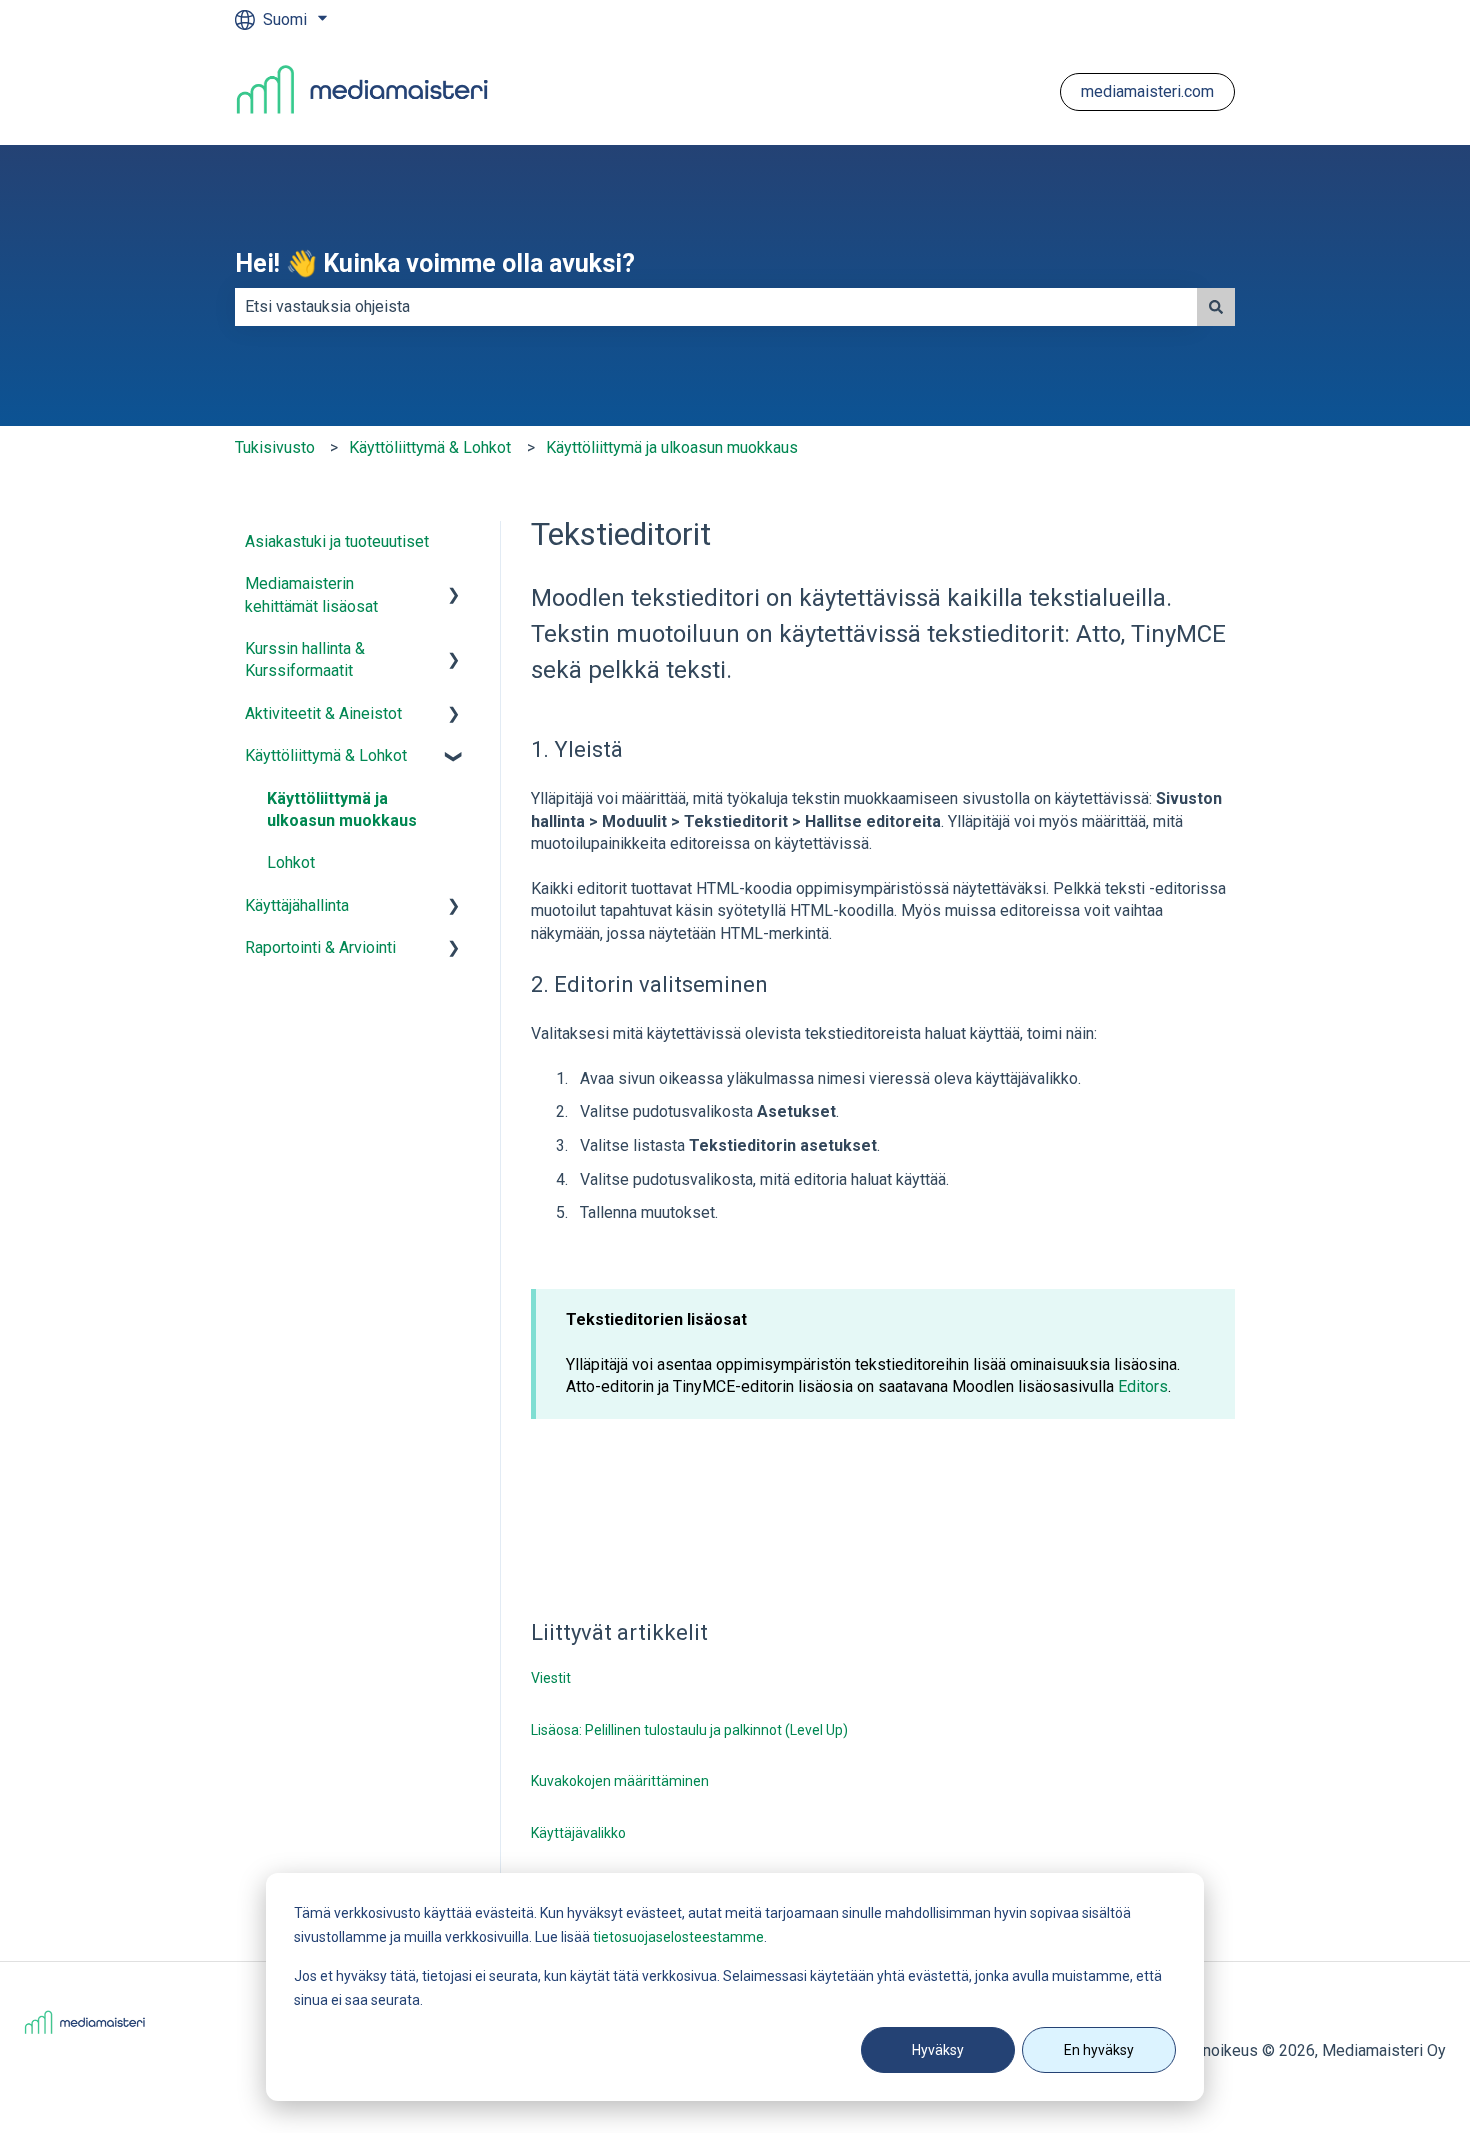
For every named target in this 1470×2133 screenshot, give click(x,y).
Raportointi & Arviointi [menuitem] (320, 947)
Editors (1143, 1386)
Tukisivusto (275, 447)
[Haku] (1216, 307)
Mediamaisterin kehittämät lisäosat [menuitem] (311, 594)
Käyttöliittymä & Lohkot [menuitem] (326, 755)
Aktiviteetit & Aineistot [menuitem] (323, 713)
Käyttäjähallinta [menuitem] (297, 905)
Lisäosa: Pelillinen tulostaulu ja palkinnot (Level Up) (689, 1730)
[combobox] (716, 307)
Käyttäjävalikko (578, 1833)
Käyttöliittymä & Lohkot (430, 447)
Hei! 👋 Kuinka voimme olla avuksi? (435, 263)
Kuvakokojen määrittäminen (620, 1781)
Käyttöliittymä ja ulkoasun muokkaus (672, 447)
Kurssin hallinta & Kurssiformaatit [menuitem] (305, 659)
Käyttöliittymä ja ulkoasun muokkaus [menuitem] (342, 809)
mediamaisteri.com (1147, 91)
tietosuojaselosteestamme (678, 1937)
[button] (454, 585)
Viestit (551, 1678)
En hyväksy (1099, 2050)
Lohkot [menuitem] (291, 862)
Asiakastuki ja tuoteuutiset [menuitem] (337, 541)
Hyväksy (938, 2050)
